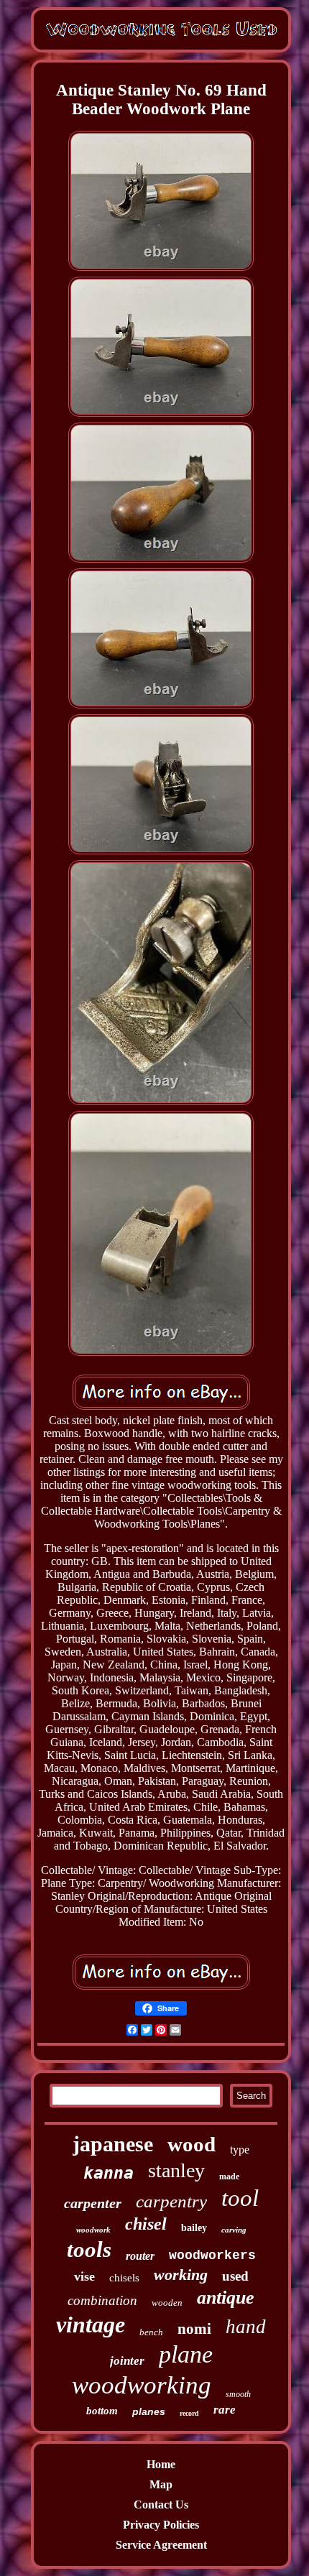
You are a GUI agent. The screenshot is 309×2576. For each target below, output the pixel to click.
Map (161, 2484)
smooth (238, 2394)
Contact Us (161, 2505)
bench (151, 2332)
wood (192, 2144)
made (229, 2176)
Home (161, 2464)
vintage (91, 2325)
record (189, 2413)
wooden (167, 2303)
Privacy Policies (161, 2525)
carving (234, 2230)
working (181, 2275)
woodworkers (212, 2256)
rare (225, 2410)
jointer (127, 2361)
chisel (146, 2224)
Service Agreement (161, 2545)
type (240, 2150)
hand (246, 2327)
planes (149, 2411)
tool (240, 2198)
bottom (102, 2411)
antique (226, 2298)
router (140, 2256)
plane (186, 2354)
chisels (124, 2278)
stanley (176, 2170)
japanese (113, 2144)
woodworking (142, 2385)
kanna (109, 2173)
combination (102, 2300)
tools (89, 2249)
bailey (194, 2228)
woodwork (93, 2230)
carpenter (93, 2203)
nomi (194, 2329)
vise (84, 2276)
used (235, 2276)
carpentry (171, 2201)
